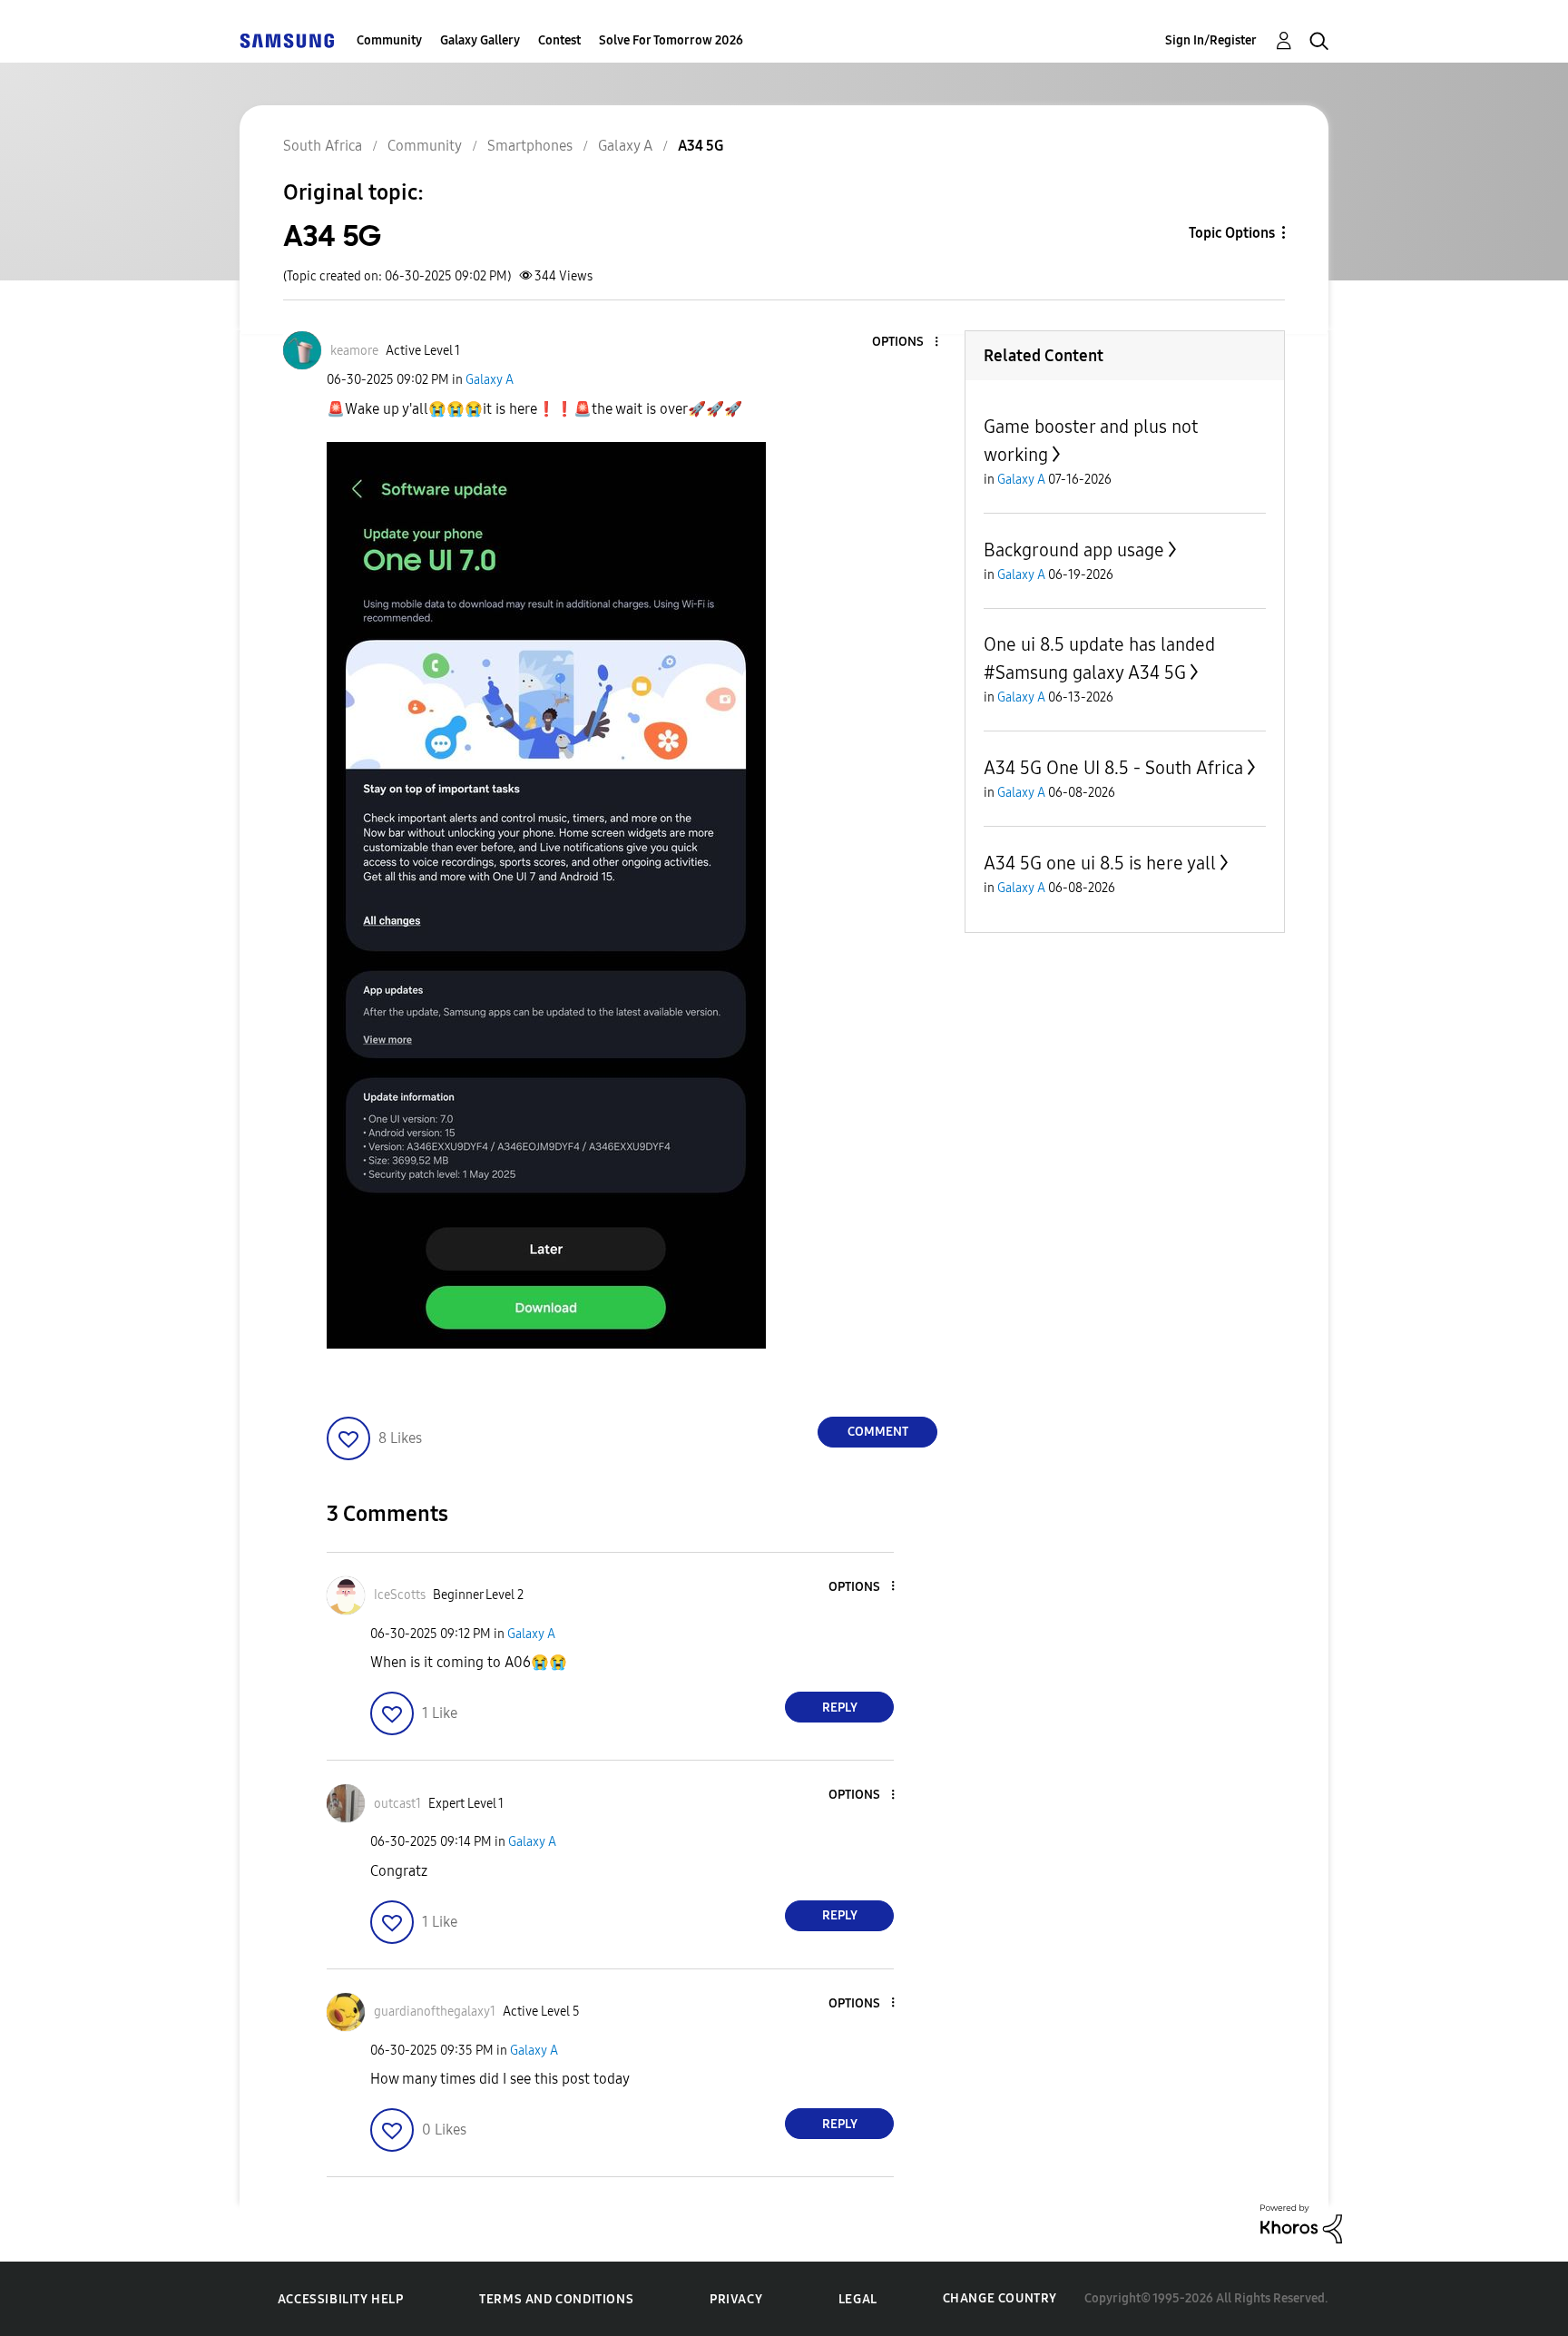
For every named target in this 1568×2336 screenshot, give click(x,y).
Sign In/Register (1211, 40)
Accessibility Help (341, 2299)
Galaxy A (490, 380)
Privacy (736, 2299)
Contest (559, 40)
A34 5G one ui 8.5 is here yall (1100, 863)
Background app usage (1074, 550)
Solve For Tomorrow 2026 (671, 40)
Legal (858, 2299)
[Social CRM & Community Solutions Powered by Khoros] (1301, 2223)
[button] (906, 343)
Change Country (1000, 2298)
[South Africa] (287, 40)
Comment (878, 1432)
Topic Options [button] (1232, 233)
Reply (840, 1708)
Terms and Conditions (556, 2299)
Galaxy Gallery (480, 40)
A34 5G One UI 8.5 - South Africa (1113, 768)
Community (389, 40)
